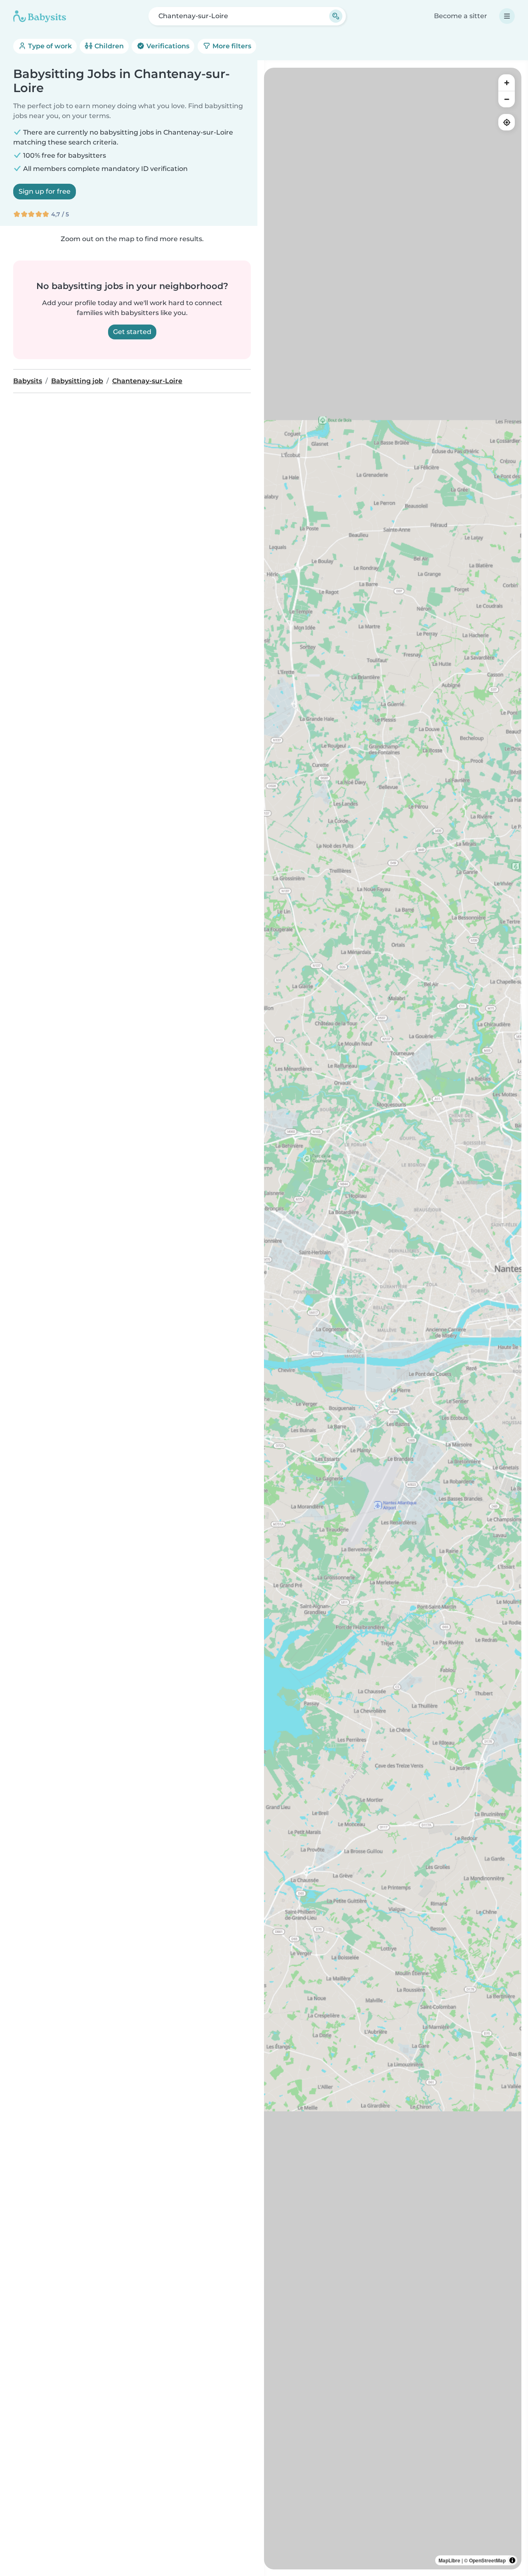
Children (108, 46)
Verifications (167, 46)
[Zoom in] (507, 83)
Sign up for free (45, 191)
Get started (132, 332)
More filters (231, 46)
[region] (393, 1319)
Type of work (49, 46)
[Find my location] (507, 122)
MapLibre (449, 2560)
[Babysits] (40, 16)
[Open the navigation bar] (507, 16)
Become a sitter (461, 16)
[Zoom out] (507, 99)
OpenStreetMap (487, 2560)
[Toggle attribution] (512, 2560)
